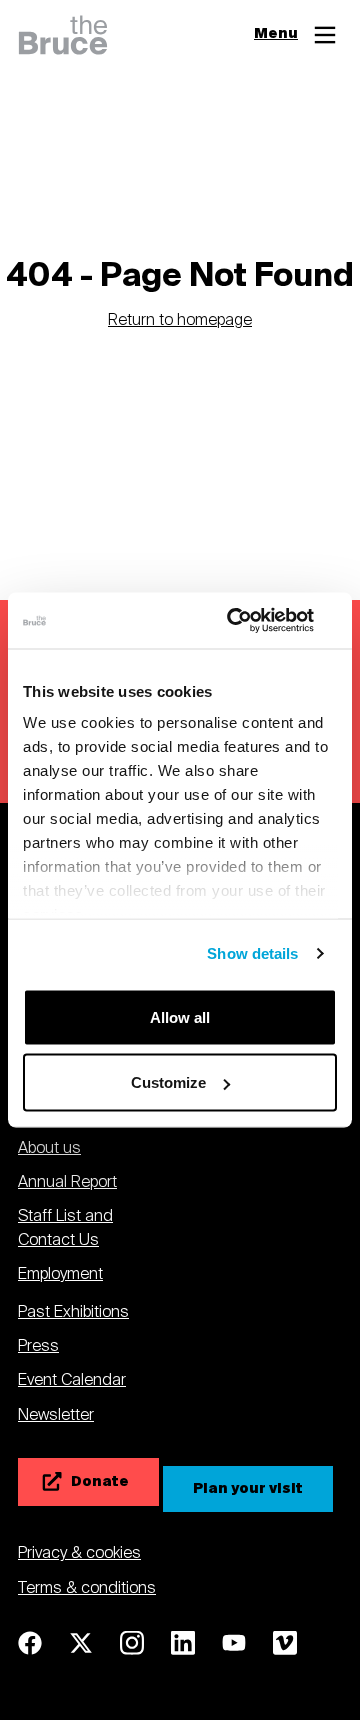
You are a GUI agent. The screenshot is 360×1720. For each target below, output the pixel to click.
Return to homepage (180, 321)
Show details (252, 953)
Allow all (180, 1016)
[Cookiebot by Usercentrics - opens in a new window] (254, 621)
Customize (168, 1082)
